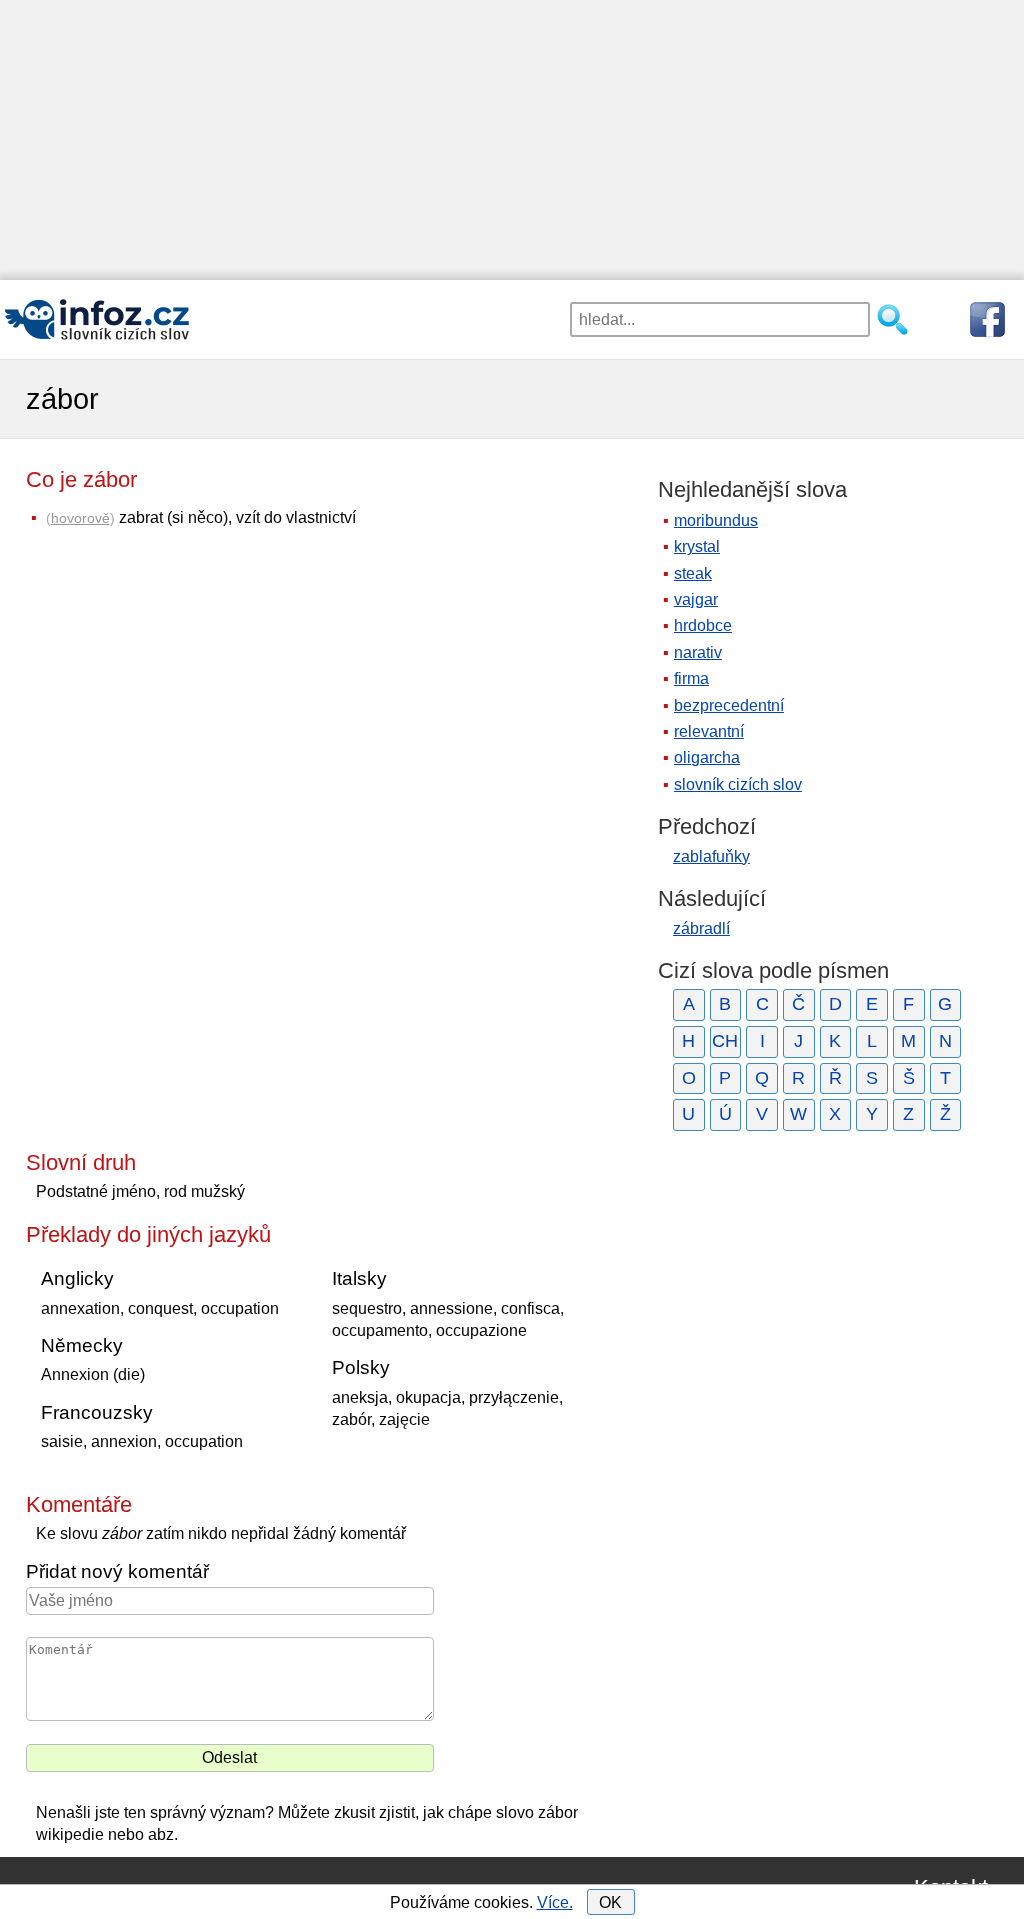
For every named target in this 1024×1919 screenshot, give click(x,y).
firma (691, 678)
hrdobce (703, 625)
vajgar (696, 599)
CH (725, 1041)
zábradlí (701, 928)
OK (610, 1902)
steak (693, 573)
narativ (698, 652)
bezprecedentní (729, 705)
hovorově (80, 518)
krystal (697, 546)
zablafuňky (711, 856)
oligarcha (707, 757)
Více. (555, 1902)
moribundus (716, 520)
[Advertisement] (512, 140)
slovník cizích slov (738, 784)
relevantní (709, 731)
